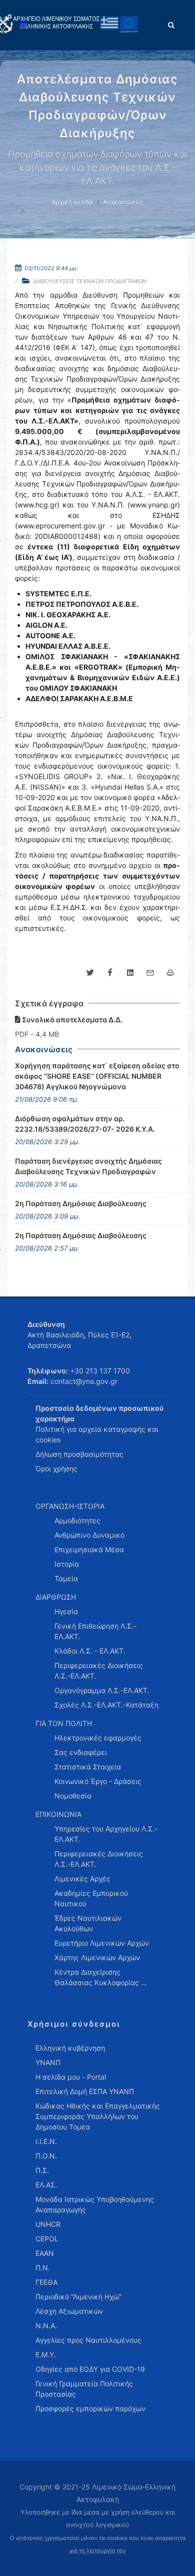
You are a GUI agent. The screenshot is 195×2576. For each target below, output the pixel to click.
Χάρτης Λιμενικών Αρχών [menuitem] (97, 1957)
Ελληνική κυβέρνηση (70, 2048)
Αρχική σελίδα (72, 202)
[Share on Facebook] (110, 973)
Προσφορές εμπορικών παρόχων (90, 2408)
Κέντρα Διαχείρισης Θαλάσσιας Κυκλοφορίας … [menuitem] (101, 1977)
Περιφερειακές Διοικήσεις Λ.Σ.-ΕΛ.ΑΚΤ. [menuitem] (99, 1671)
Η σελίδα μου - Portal (71, 2077)
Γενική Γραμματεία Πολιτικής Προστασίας (84, 2389)
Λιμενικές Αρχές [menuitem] (82, 1879)
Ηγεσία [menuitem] (66, 1611)
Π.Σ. (42, 2170)
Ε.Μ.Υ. (46, 2355)
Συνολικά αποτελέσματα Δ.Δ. (71, 1020)
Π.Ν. (43, 2268)
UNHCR (48, 2224)
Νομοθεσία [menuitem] (73, 1796)
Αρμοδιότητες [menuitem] (77, 1520)
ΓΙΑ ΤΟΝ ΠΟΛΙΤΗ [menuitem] (64, 1723)
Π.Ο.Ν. (46, 2156)
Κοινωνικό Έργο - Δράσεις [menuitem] (98, 1781)
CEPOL (47, 2239)
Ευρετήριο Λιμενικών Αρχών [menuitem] (102, 1943)
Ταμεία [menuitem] (66, 1578)
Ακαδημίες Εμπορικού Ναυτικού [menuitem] (91, 1898)
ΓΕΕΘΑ (46, 2282)
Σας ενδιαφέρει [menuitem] (81, 1752)
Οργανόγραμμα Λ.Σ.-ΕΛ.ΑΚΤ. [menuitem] (102, 1690)
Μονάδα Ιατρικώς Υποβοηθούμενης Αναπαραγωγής (95, 2204)
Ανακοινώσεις (123, 202)
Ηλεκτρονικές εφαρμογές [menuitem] (98, 1738)
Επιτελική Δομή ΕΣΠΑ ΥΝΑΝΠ (85, 2091)
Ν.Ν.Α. (46, 2326)
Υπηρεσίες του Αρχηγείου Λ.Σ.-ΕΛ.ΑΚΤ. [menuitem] (106, 1834)
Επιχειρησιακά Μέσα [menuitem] (89, 1549)
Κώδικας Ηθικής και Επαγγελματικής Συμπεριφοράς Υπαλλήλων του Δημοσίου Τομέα (98, 2116)
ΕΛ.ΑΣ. (46, 2185)
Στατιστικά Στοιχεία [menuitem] (88, 1767)
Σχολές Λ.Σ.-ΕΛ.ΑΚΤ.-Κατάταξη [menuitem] (106, 1705)
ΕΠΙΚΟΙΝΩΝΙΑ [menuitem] (58, 1814)
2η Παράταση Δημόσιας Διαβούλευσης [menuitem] (81, 1203)
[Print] (170, 973)
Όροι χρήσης (56, 1469)
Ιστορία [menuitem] (67, 1564)
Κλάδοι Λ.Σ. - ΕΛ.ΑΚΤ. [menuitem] (90, 1651)
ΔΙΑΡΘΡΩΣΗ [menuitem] (56, 1597)
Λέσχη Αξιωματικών (69, 2311)
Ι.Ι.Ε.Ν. (46, 2141)
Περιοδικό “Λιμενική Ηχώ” (78, 2297)
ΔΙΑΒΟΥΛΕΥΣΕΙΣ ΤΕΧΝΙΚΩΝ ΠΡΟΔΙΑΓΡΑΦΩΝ (90, 281)
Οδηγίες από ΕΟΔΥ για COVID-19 (90, 2369)
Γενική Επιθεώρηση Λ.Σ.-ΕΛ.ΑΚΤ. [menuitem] (95, 1631)
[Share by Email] (150, 973)
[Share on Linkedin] (130, 973)
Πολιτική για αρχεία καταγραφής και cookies (97, 1434)
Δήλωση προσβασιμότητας (79, 1454)
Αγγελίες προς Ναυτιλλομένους (88, 2340)
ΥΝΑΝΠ (48, 2062)
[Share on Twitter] (90, 973)
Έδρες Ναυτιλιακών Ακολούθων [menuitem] (88, 1923)
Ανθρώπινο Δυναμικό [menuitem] (89, 1535)
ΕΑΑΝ (45, 2253)
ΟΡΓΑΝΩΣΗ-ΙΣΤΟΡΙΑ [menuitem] (70, 1506)
